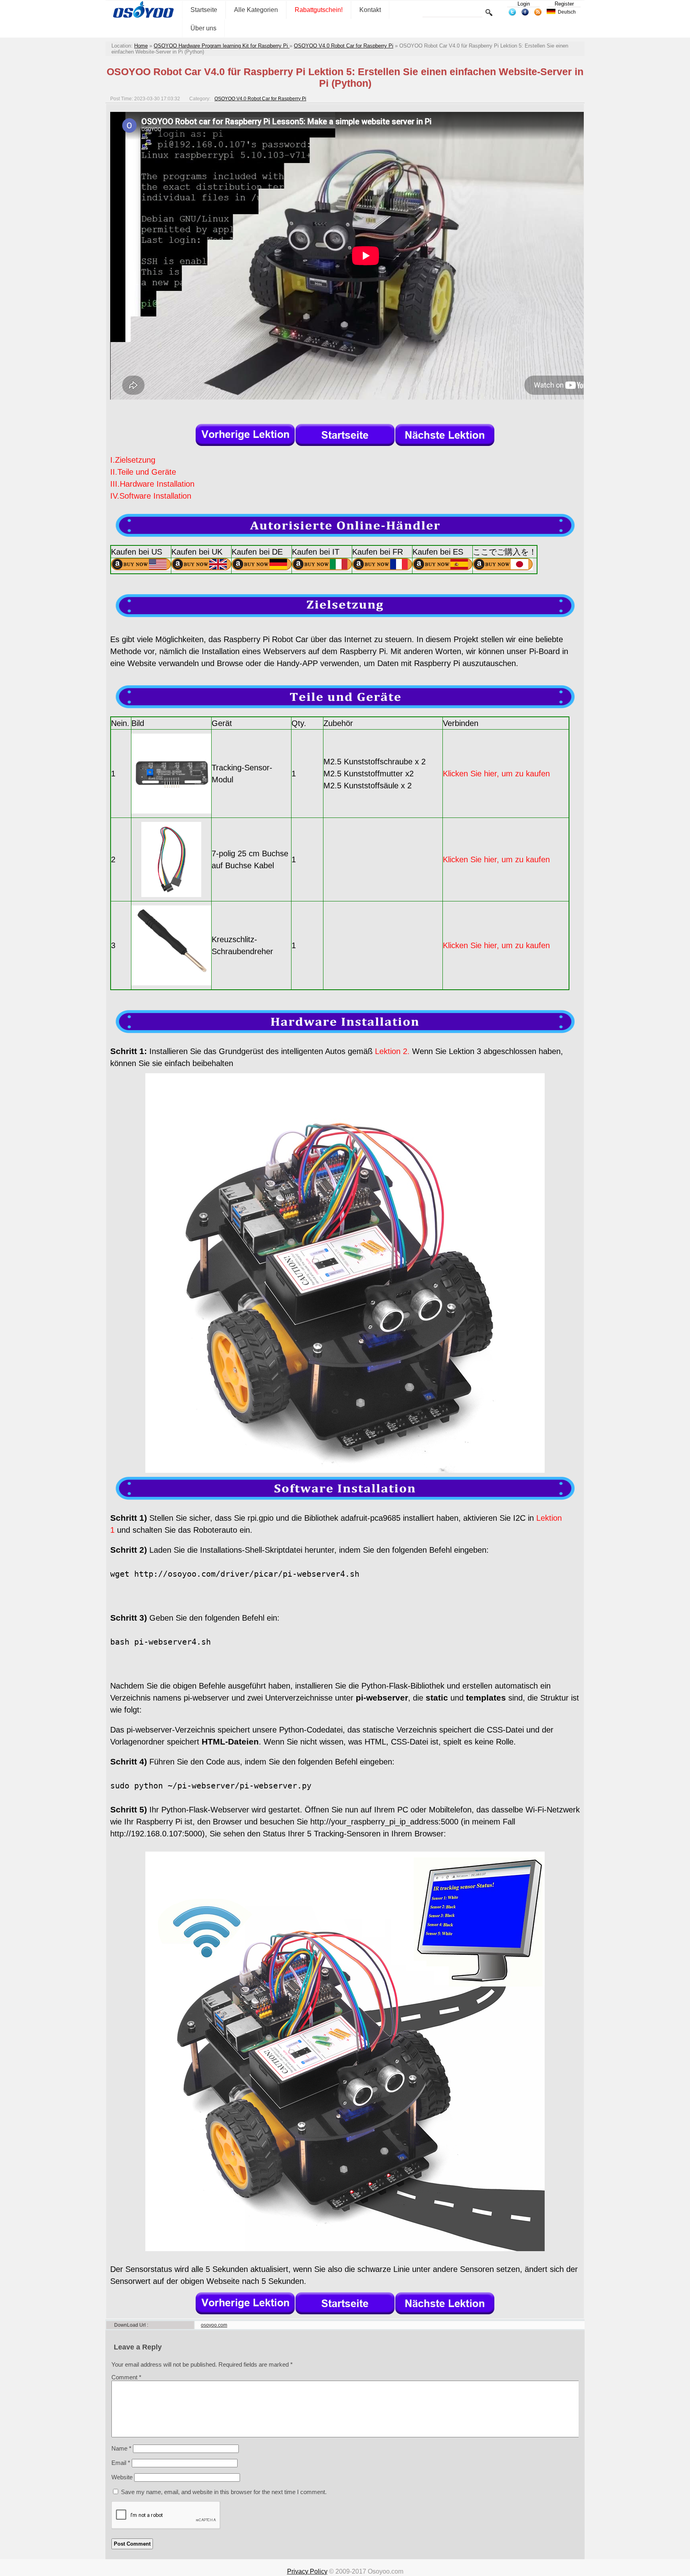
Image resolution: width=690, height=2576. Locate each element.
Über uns (203, 28)
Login (524, 4)
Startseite (204, 10)
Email (121, 2463)
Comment (126, 2377)
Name (121, 2448)
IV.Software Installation (151, 496)
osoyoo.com (214, 2325)
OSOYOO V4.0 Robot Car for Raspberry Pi (344, 46)
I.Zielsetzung (133, 460)
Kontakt (370, 10)
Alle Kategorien (256, 10)
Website (122, 2477)
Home (141, 46)
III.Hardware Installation (152, 484)
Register (564, 4)
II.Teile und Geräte (143, 472)
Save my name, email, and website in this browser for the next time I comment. (224, 2492)
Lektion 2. (392, 1051)
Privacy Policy (307, 2571)
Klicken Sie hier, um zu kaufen (496, 774)
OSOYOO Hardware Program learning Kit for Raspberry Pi (222, 46)
